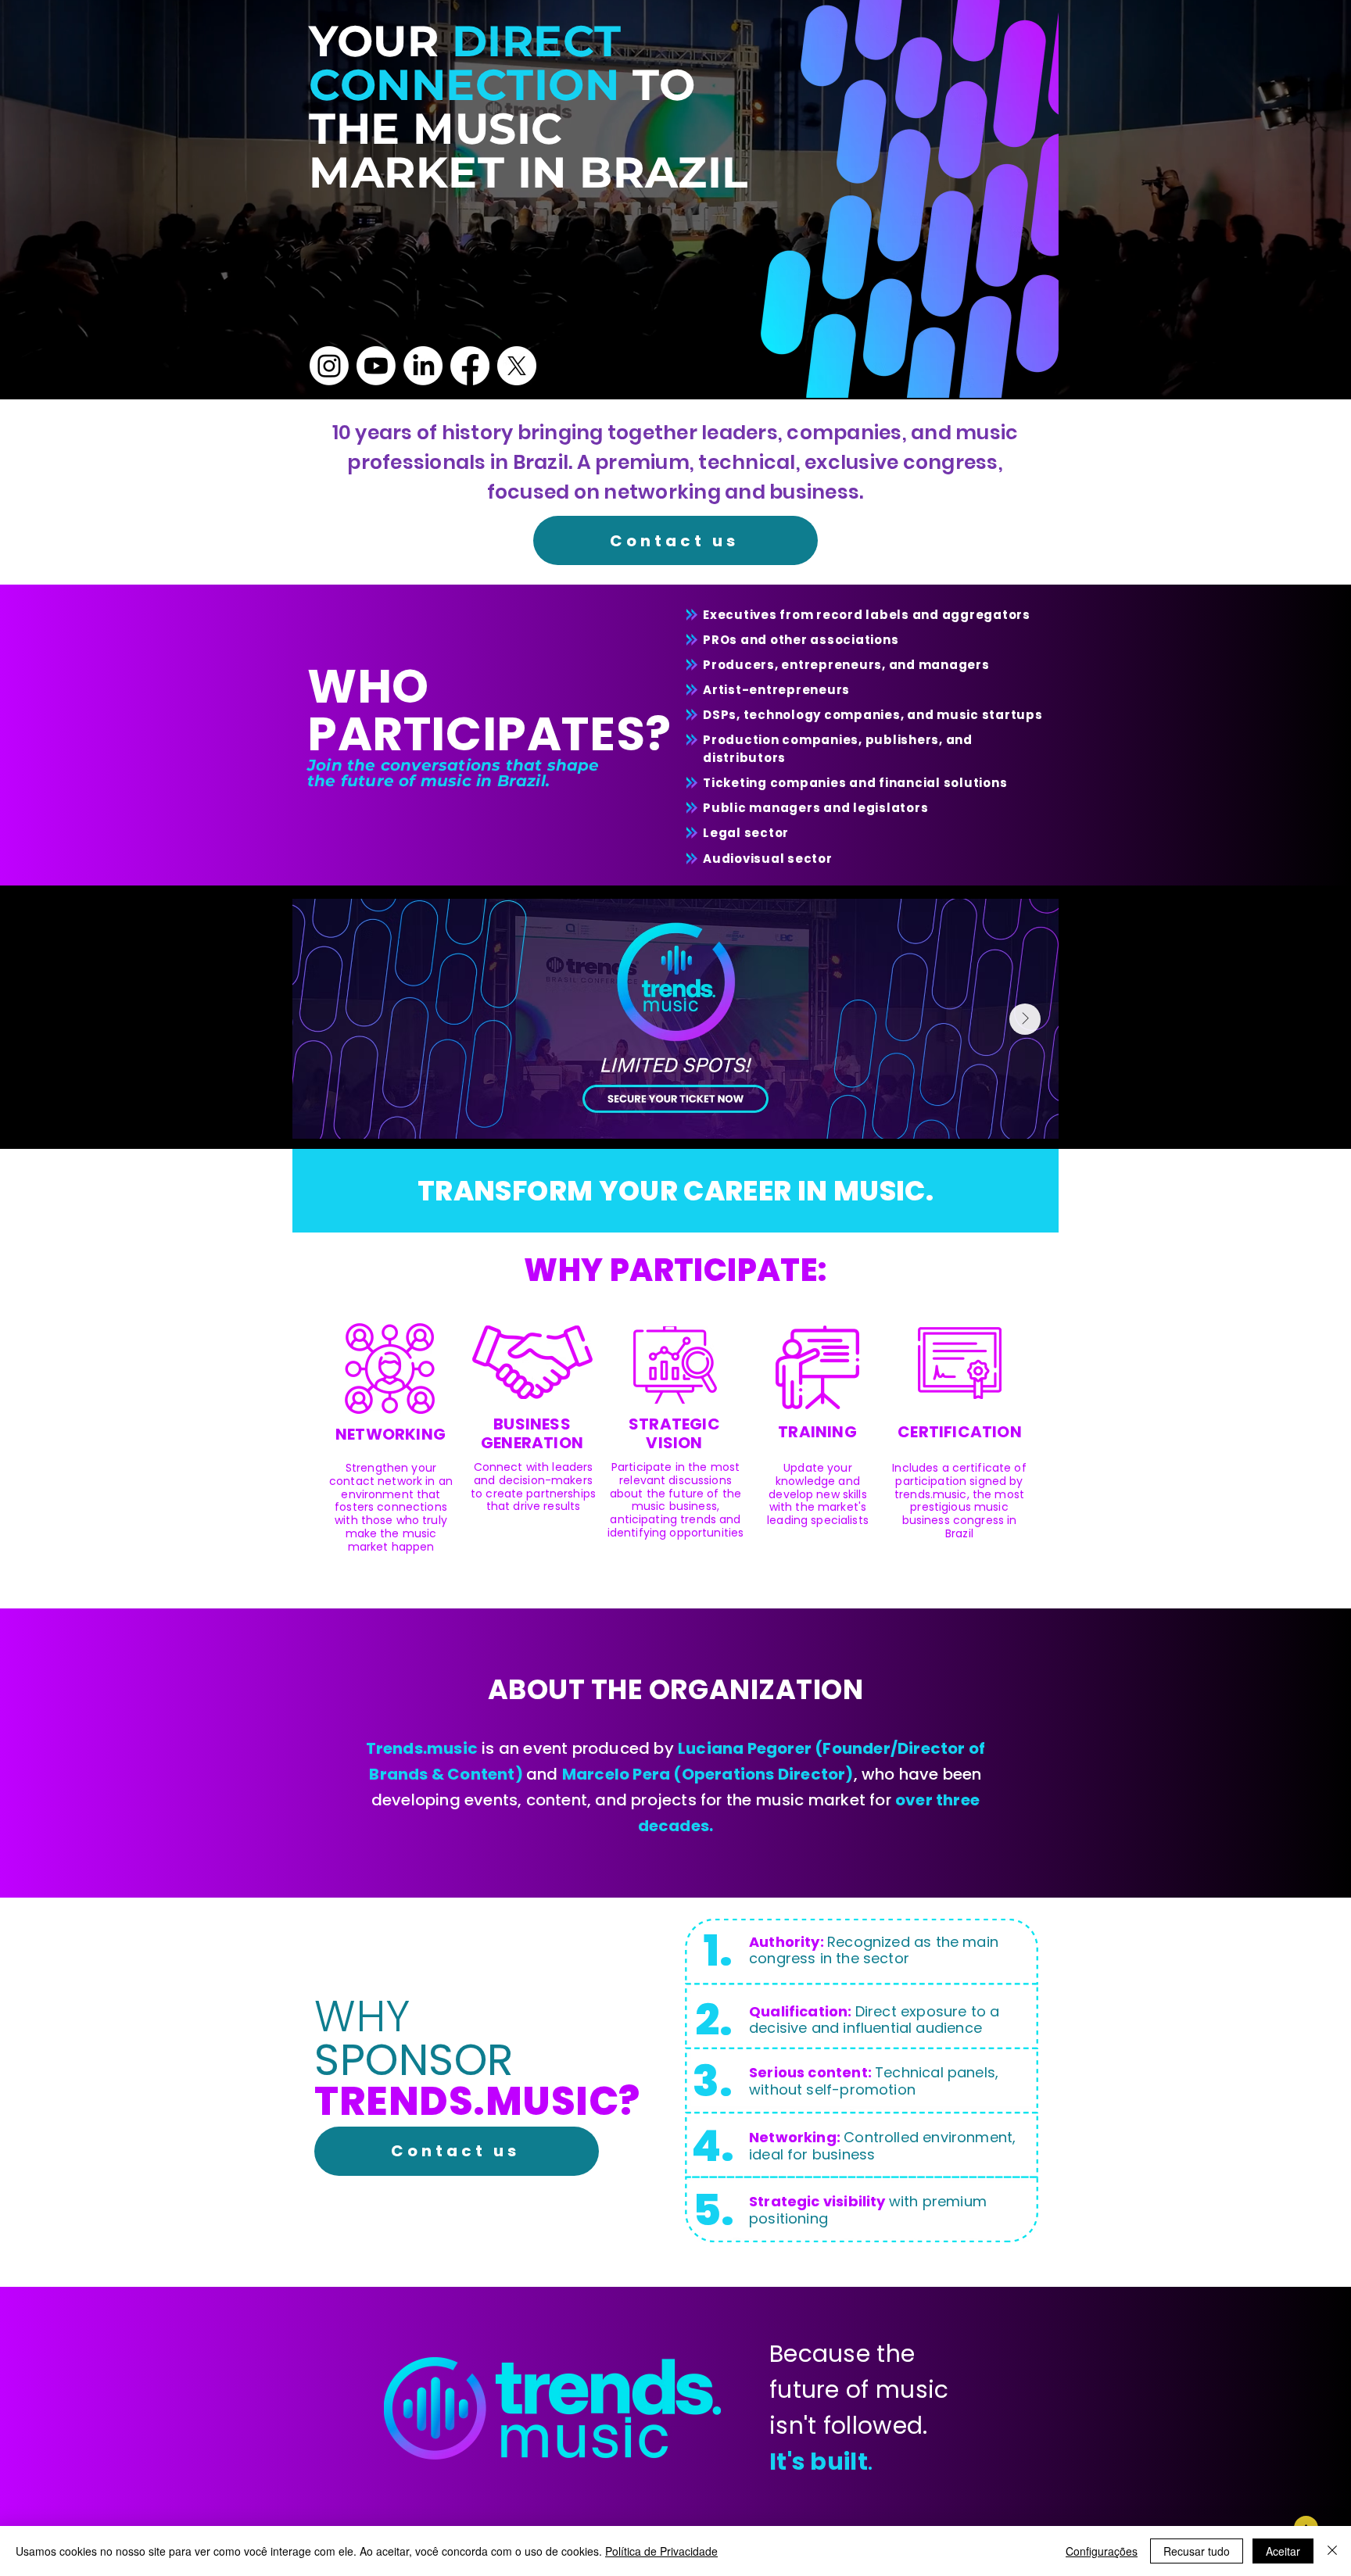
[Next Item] (1025, 1019)
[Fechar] (1332, 2551)
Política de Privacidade (661, 2551)
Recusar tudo (1197, 2551)
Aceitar (1283, 2551)
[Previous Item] (326, 1019)
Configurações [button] (1102, 2551)
